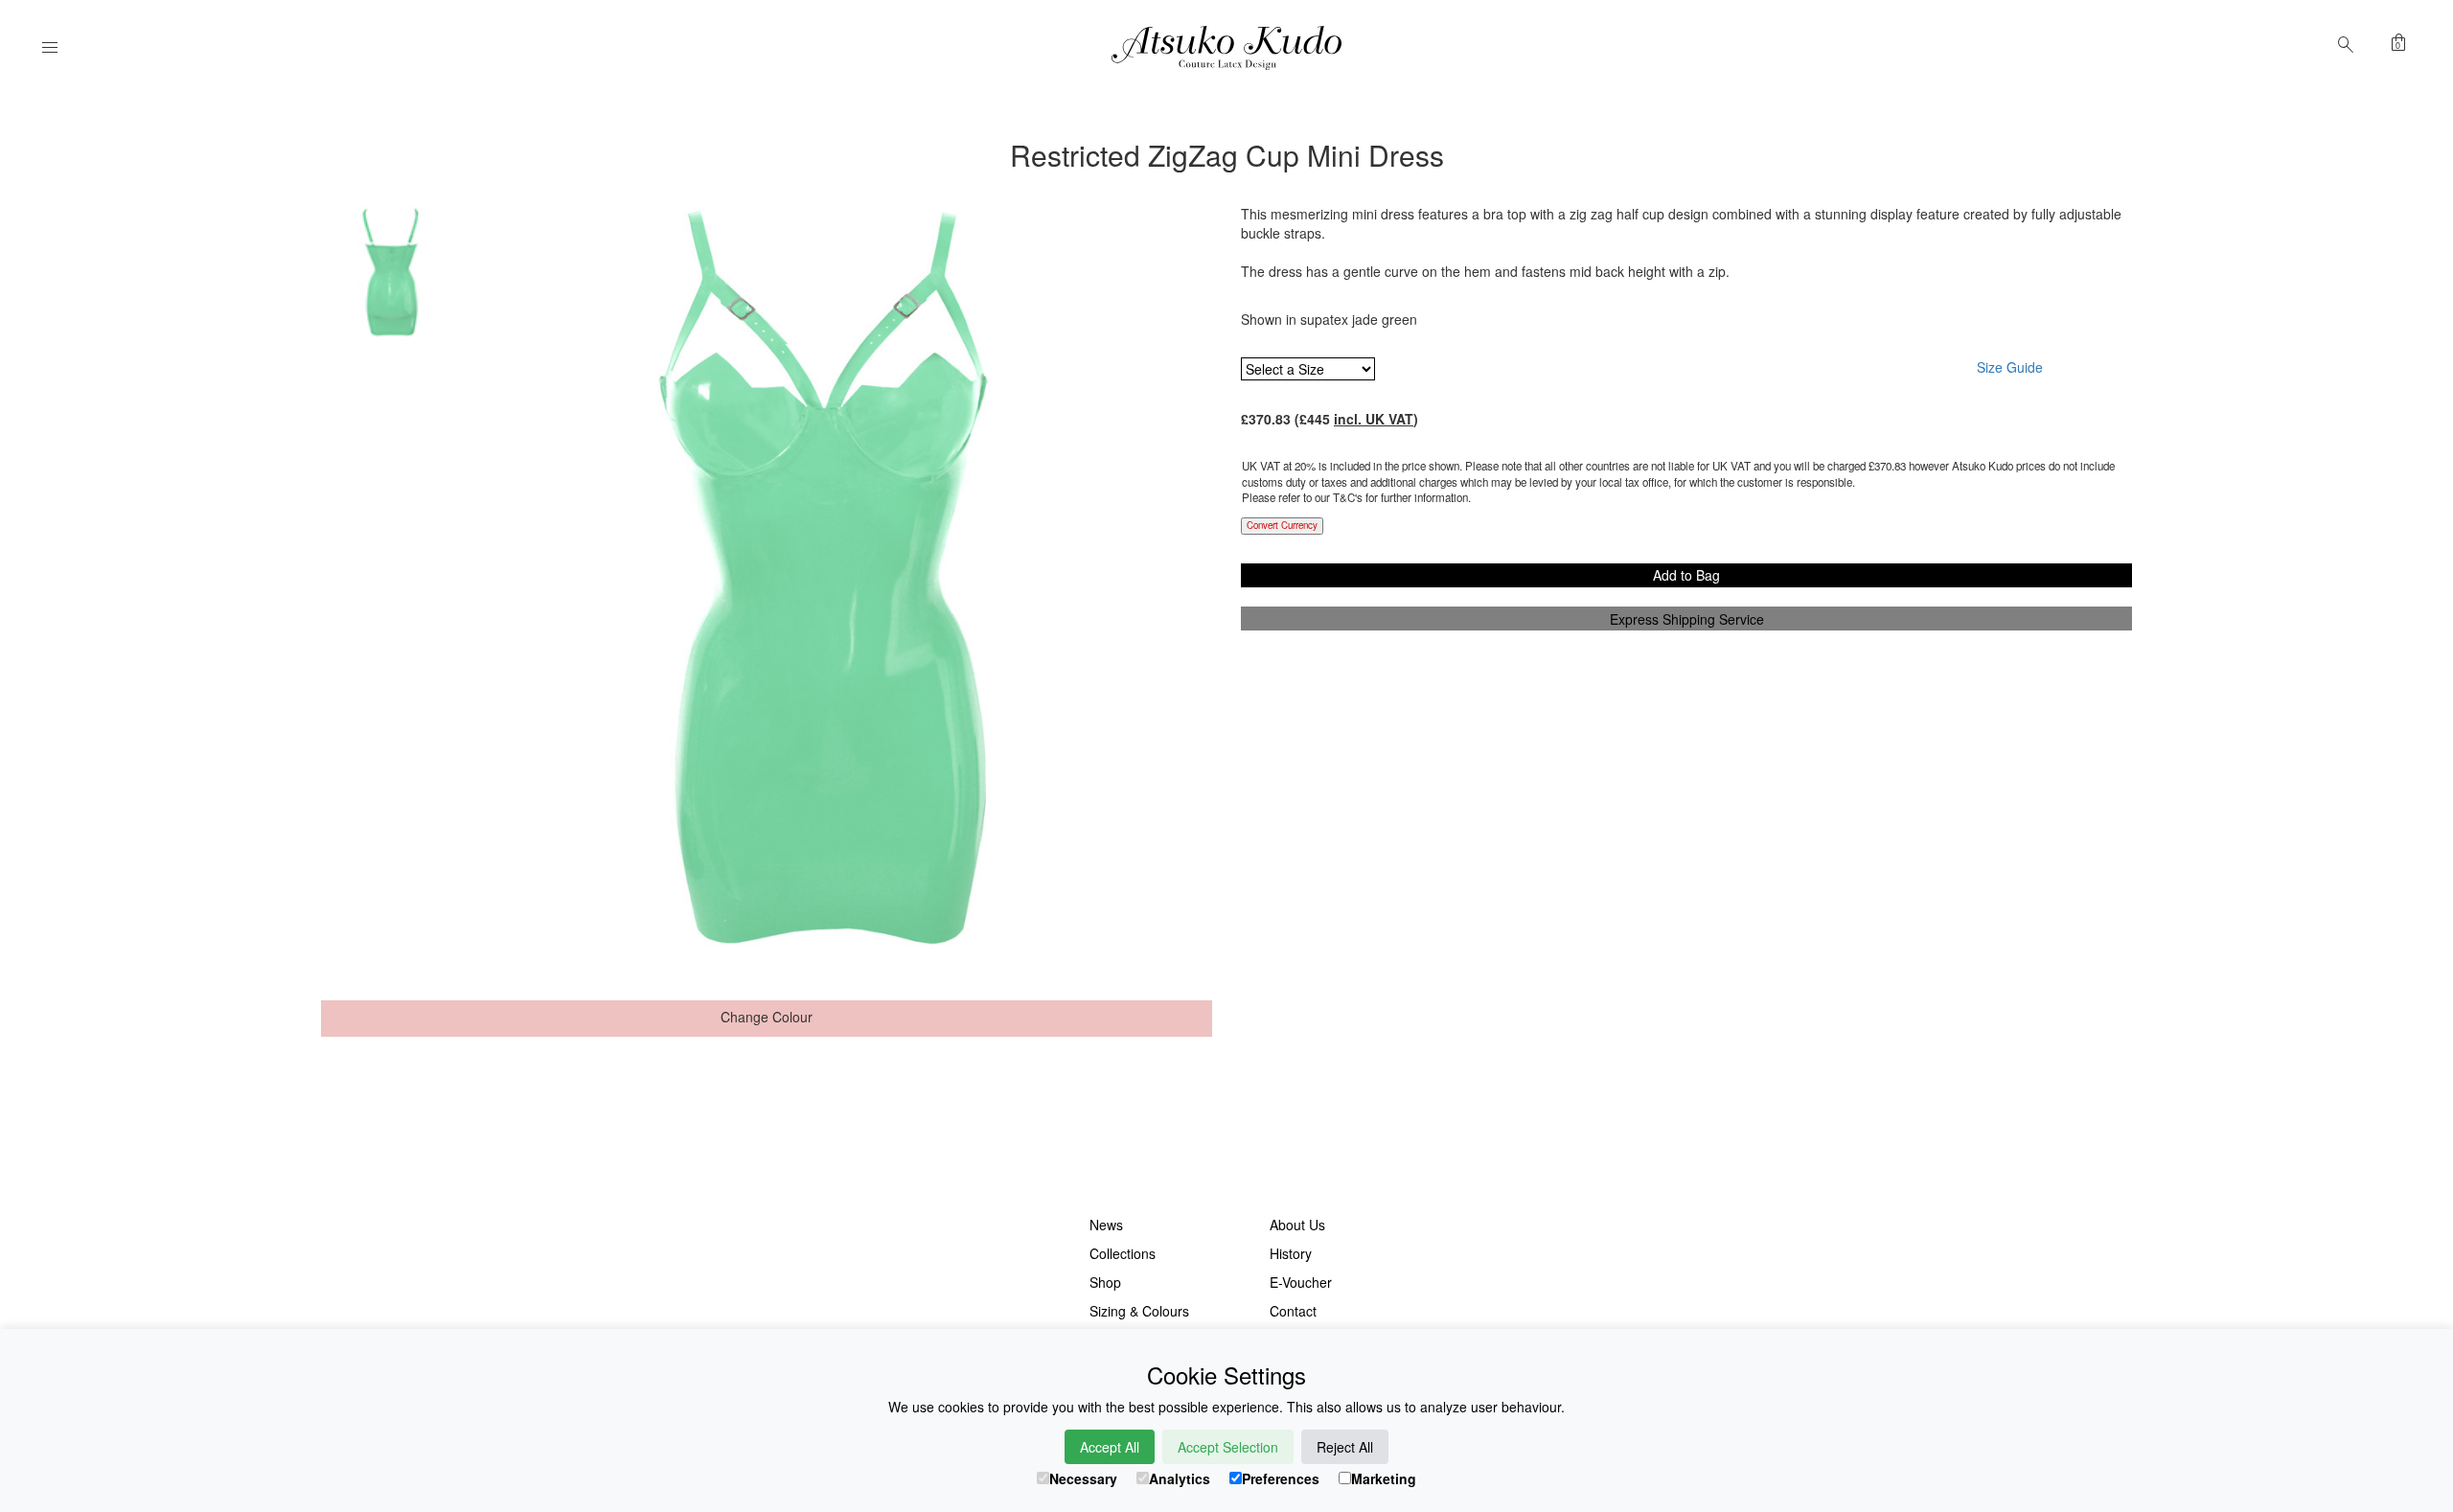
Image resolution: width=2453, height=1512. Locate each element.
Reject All (1345, 1447)
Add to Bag (1686, 575)
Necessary (1083, 1478)
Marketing (1384, 1478)
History (1291, 1253)
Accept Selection (1228, 1447)
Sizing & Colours (1139, 1311)
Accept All (1110, 1447)
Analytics (1180, 1478)
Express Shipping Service (1687, 619)
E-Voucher (1301, 1282)
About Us (1297, 1225)
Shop (1105, 1282)
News (1106, 1225)
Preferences (1281, 1478)
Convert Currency (1282, 525)
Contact (1293, 1311)
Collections (1123, 1253)
